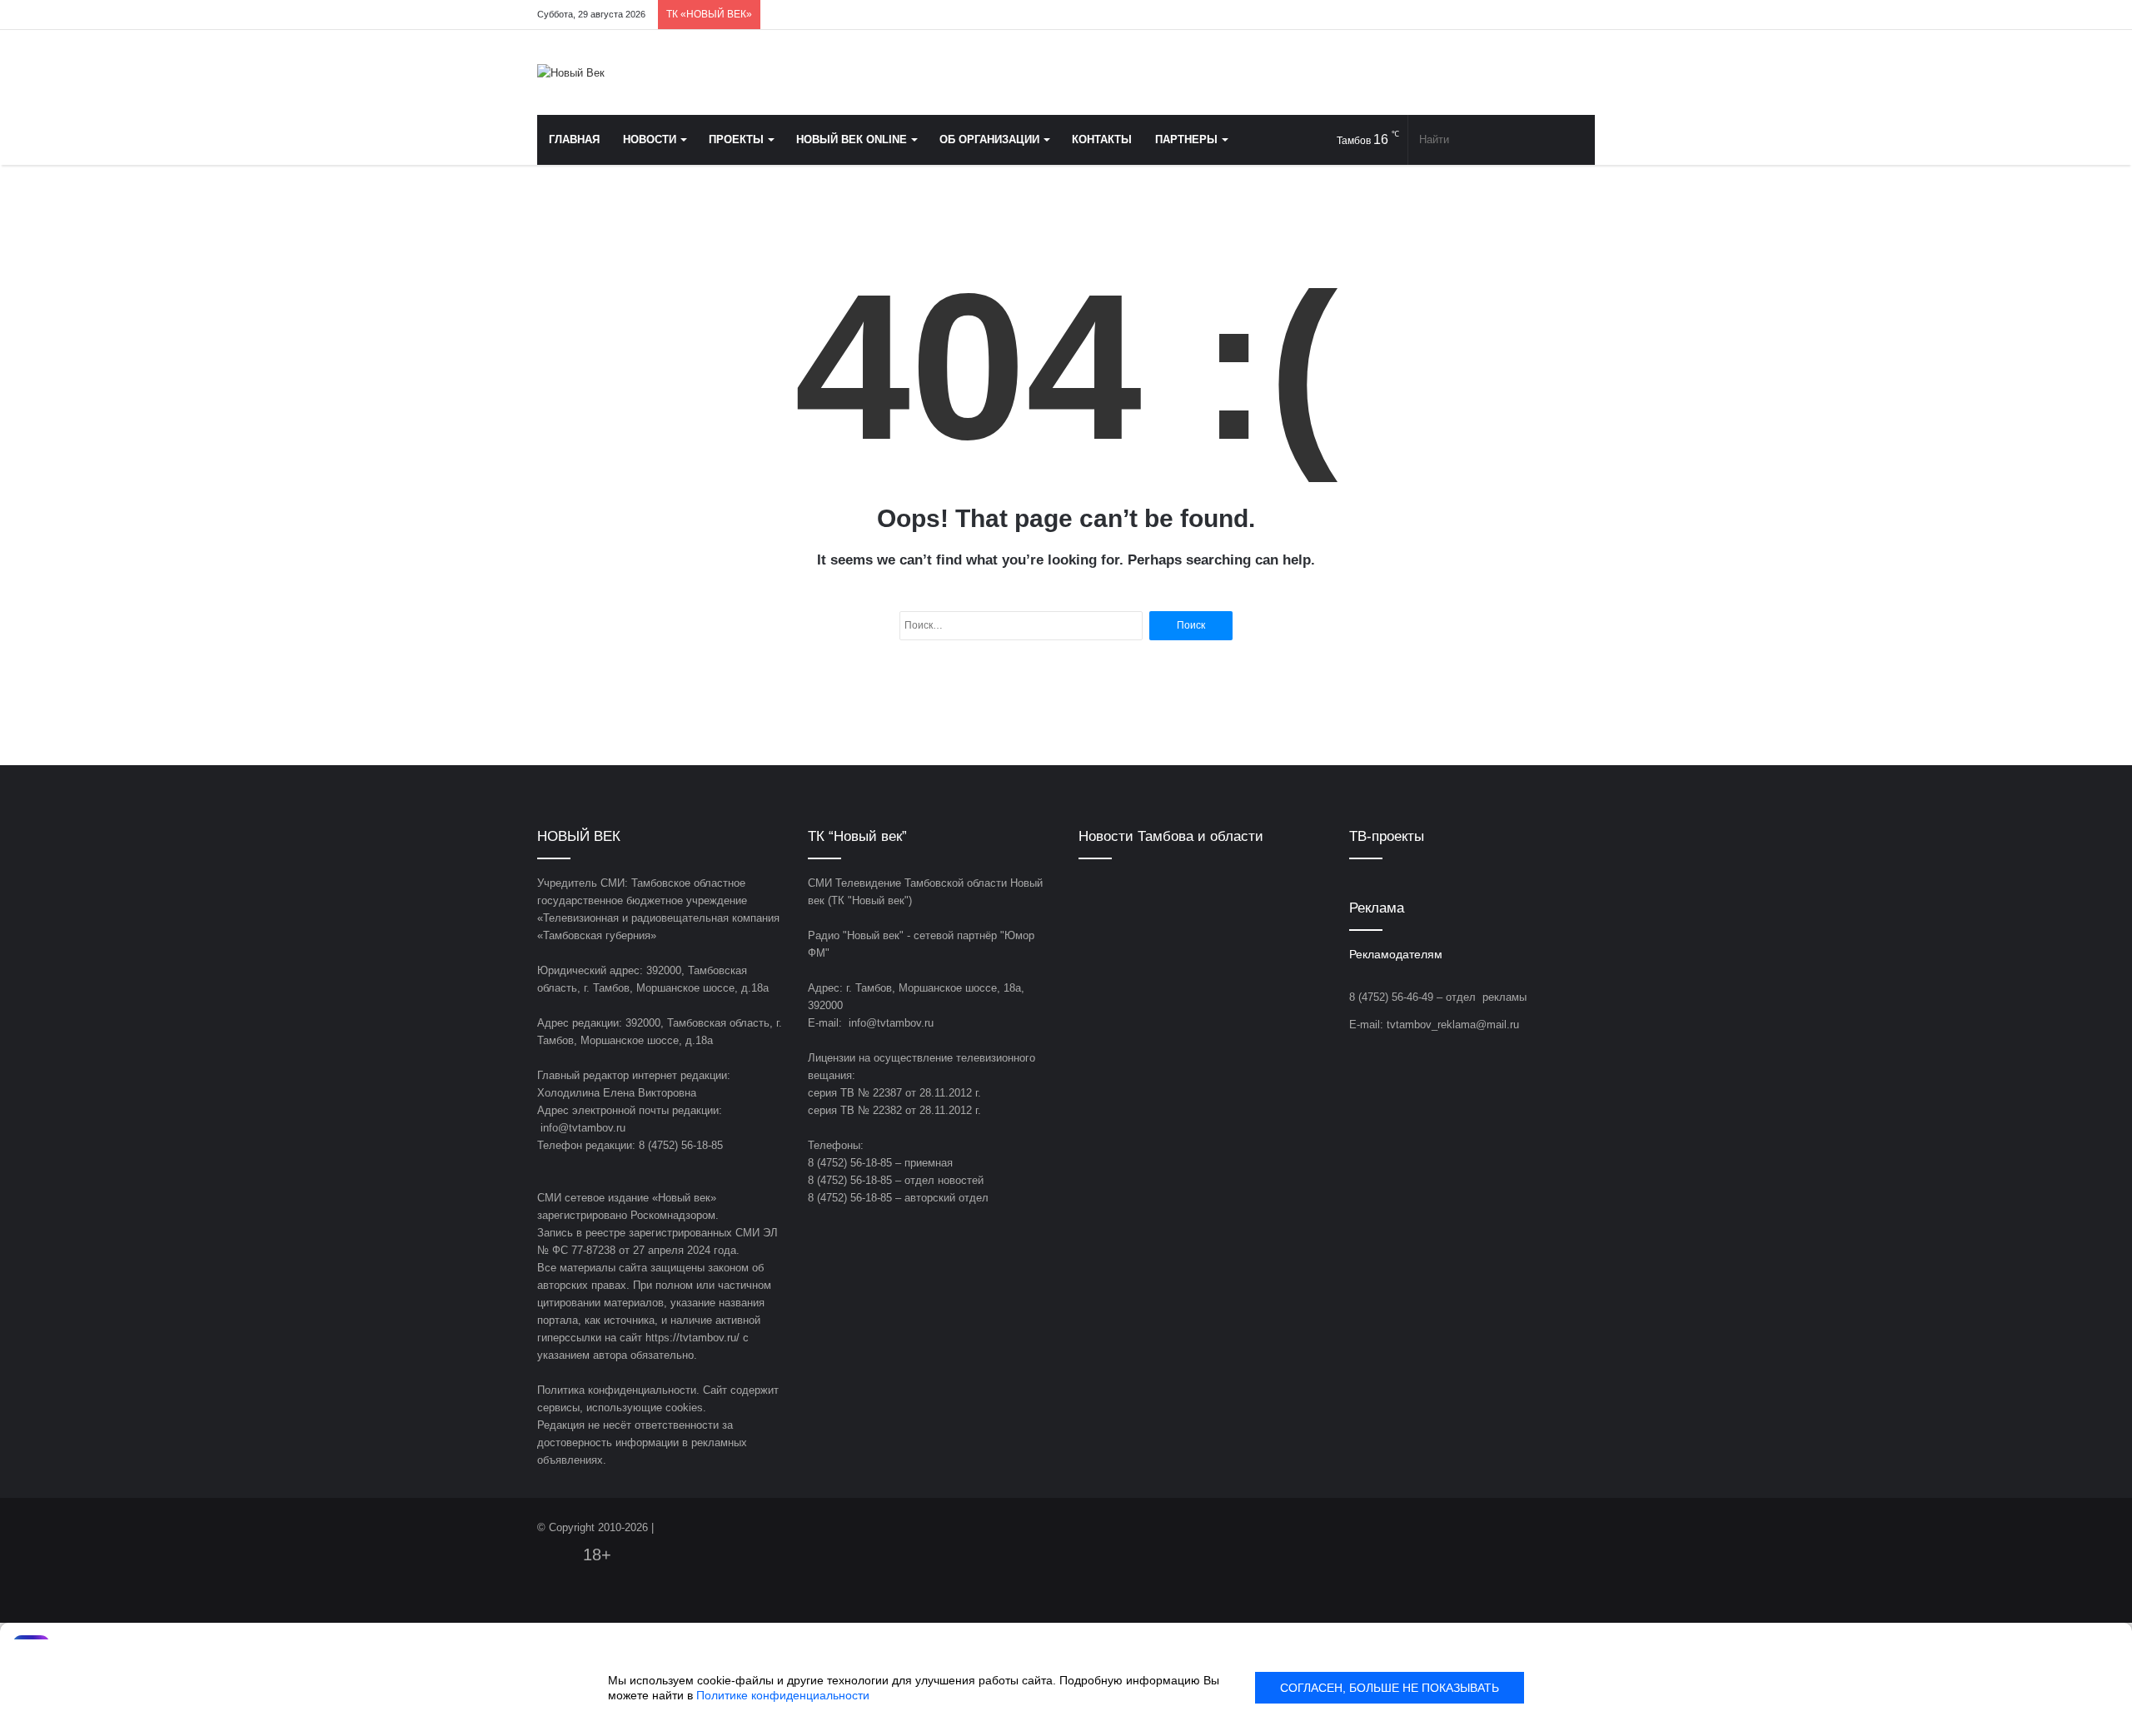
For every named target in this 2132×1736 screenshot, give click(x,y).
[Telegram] (1532, 15)
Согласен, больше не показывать (1390, 1688)
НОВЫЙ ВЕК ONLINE (852, 139)
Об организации (989, 139)
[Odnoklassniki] (1507, 15)
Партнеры (1186, 139)
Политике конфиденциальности (783, 1695)
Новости (650, 139)
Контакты (1102, 139)
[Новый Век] (571, 72)
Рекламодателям (1396, 955)
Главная (574, 139)
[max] (1557, 15)
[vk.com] (1482, 15)
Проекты (736, 139)
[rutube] (1582, 15)
